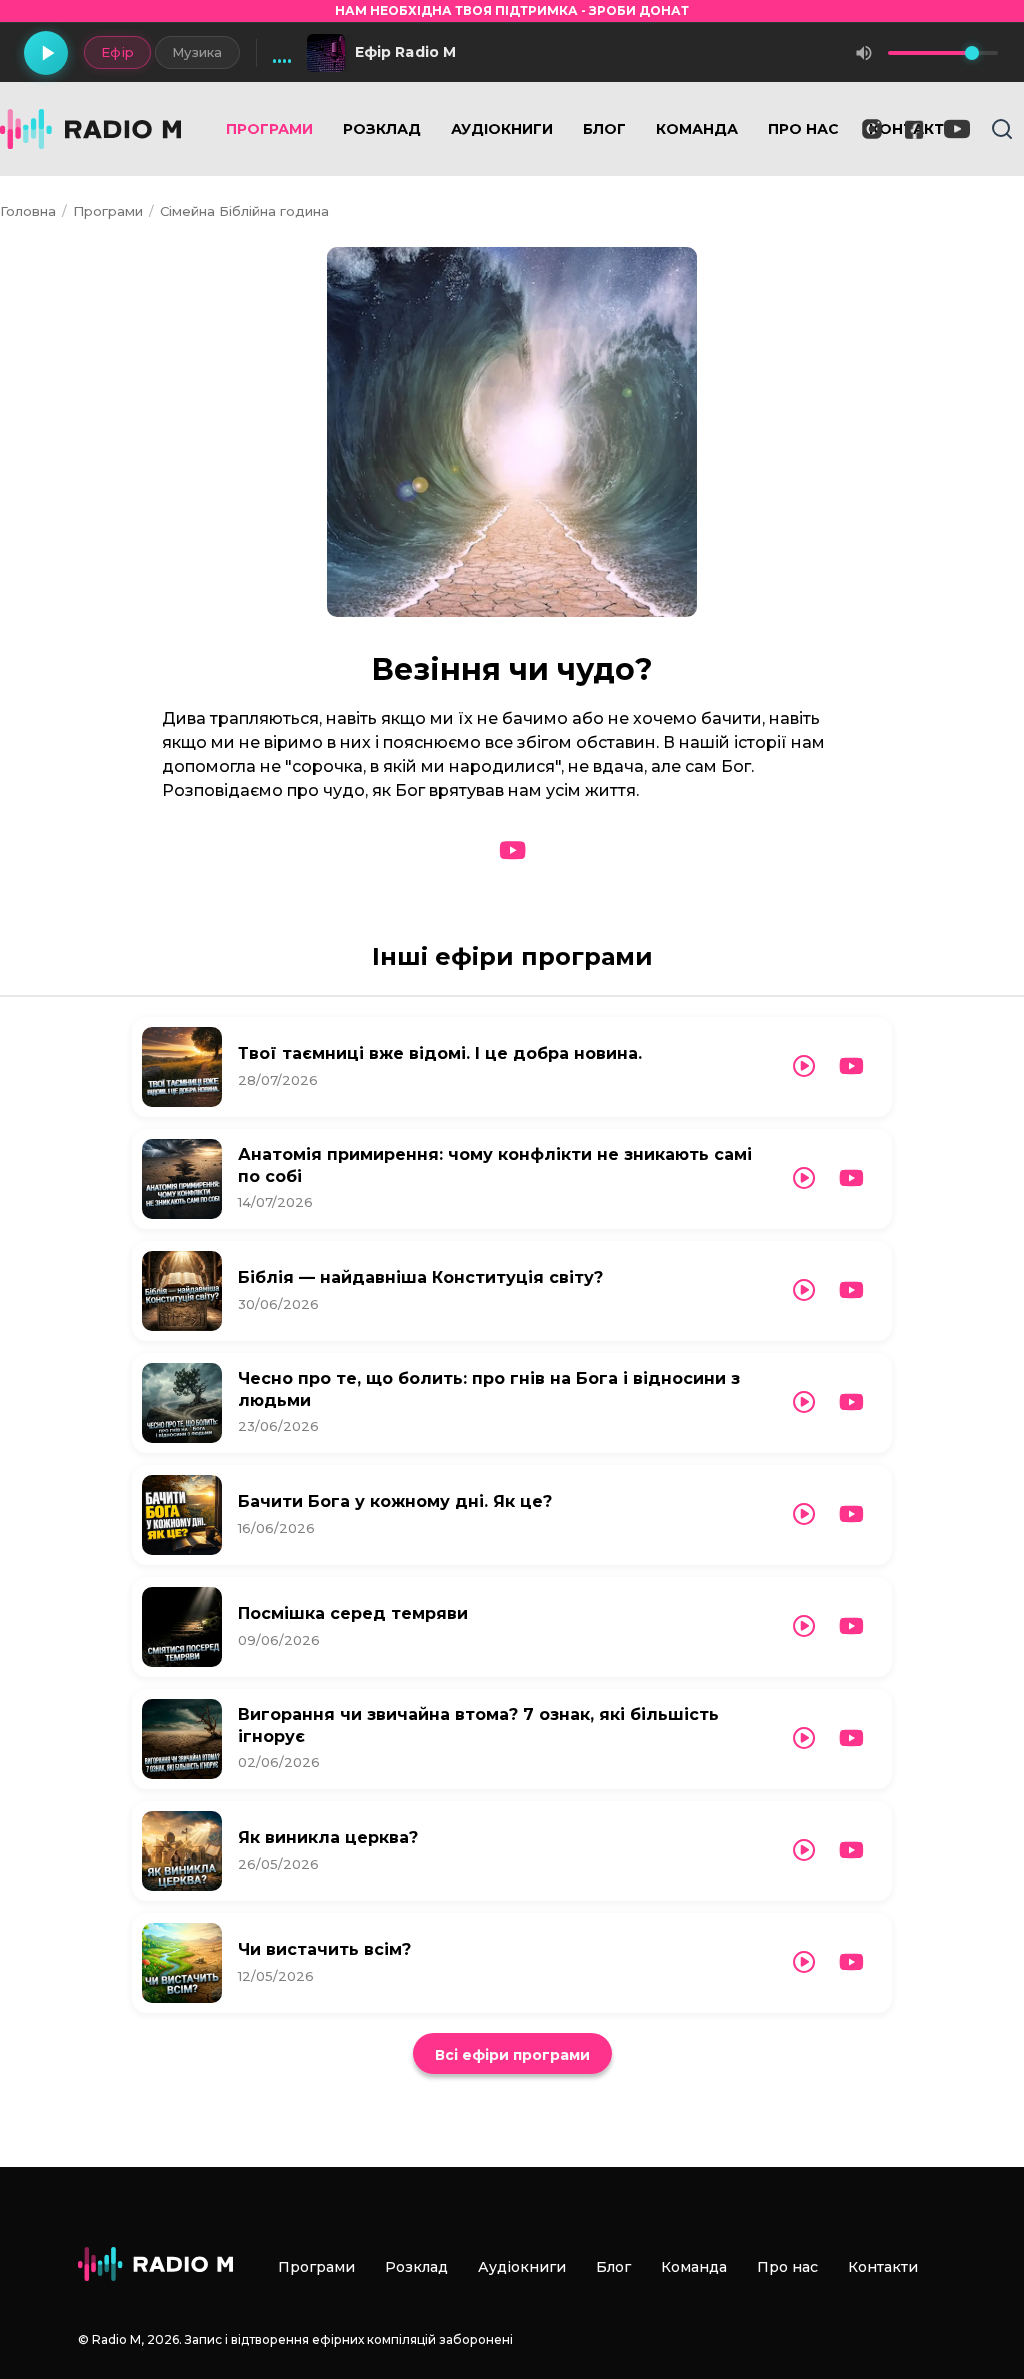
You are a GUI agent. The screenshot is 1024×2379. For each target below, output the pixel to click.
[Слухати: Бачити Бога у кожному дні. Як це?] (804, 1514)
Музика (197, 52)
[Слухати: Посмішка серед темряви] (804, 1626)
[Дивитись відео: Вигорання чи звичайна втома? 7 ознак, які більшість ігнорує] (851, 1738)
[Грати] (46, 53)
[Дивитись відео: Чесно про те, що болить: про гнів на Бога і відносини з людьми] (851, 1402)
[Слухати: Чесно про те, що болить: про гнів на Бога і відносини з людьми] (804, 1402)
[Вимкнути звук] (864, 53)
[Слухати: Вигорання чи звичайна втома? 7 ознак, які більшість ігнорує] (804, 1738)
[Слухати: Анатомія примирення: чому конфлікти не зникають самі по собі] (804, 1178)
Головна (28, 211)
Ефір (117, 52)
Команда (697, 129)
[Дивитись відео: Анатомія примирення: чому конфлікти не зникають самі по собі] (851, 1178)
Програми (269, 129)
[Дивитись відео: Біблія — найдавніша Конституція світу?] (851, 1290)
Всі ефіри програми (512, 2055)
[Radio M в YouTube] (957, 129)
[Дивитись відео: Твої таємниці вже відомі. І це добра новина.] (851, 1066)
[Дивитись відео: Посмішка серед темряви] (851, 1626)
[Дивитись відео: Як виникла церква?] (851, 1850)
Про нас (803, 129)
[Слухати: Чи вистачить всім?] (804, 1962)
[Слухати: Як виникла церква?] (804, 1850)
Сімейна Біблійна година (244, 211)
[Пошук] (1002, 129)
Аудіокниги (502, 129)
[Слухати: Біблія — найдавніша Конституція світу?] (804, 1290)
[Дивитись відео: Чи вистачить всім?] (851, 1962)
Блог (604, 129)
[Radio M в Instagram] (872, 129)
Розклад (382, 129)
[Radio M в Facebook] (914, 129)
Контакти (883, 2267)
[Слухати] (182, 1067)
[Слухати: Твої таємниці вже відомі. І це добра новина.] (804, 1066)
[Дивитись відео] (512, 851)
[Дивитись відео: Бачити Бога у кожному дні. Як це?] (851, 1514)
